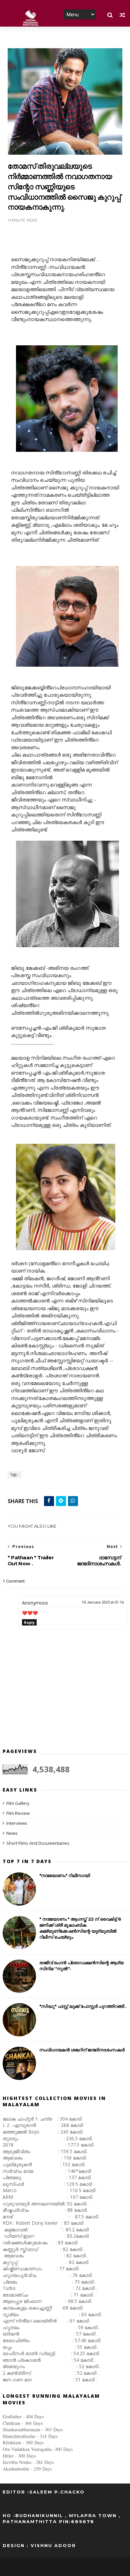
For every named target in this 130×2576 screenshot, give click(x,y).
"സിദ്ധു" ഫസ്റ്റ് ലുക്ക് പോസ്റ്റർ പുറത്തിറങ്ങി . (83, 2006)
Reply (29, 1622)
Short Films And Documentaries (38, 1843)
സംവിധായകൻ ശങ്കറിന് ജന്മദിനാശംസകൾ (82, 2050)
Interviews (17, 1823)
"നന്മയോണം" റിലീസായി (65, 1875)
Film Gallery (18, 1803)
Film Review (18, 1813)
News (12, 1833)
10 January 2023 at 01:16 (103, 1602)
